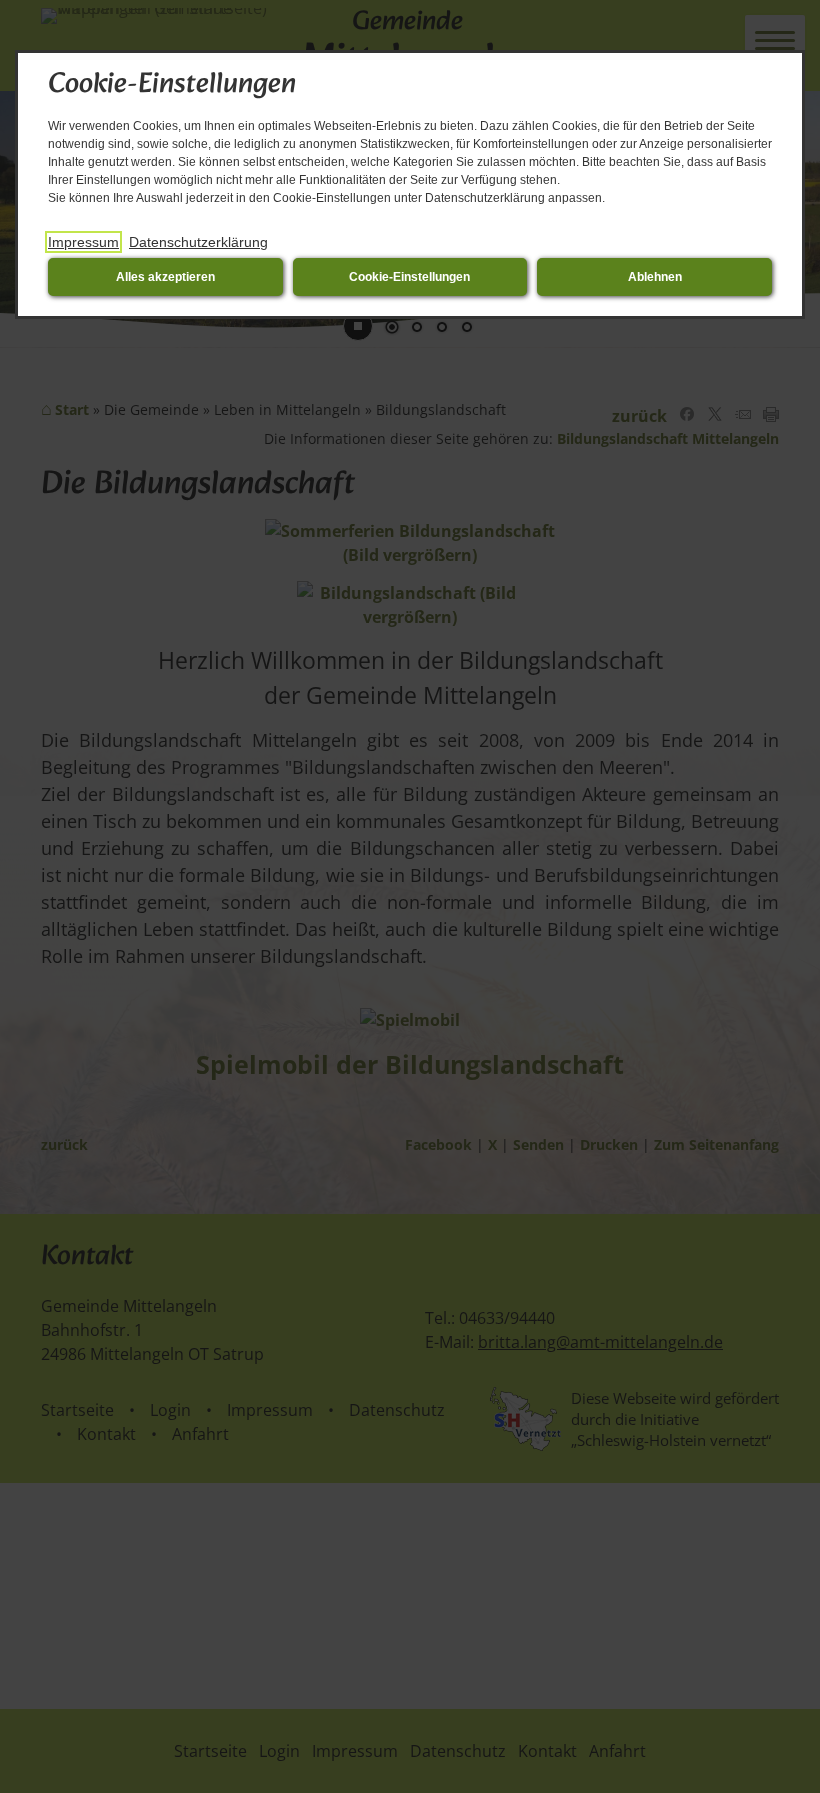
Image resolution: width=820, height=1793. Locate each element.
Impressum (83, 242)
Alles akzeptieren (165, 277)
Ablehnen (655, 277)
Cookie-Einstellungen (409, 277)
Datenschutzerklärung (198, 242)
